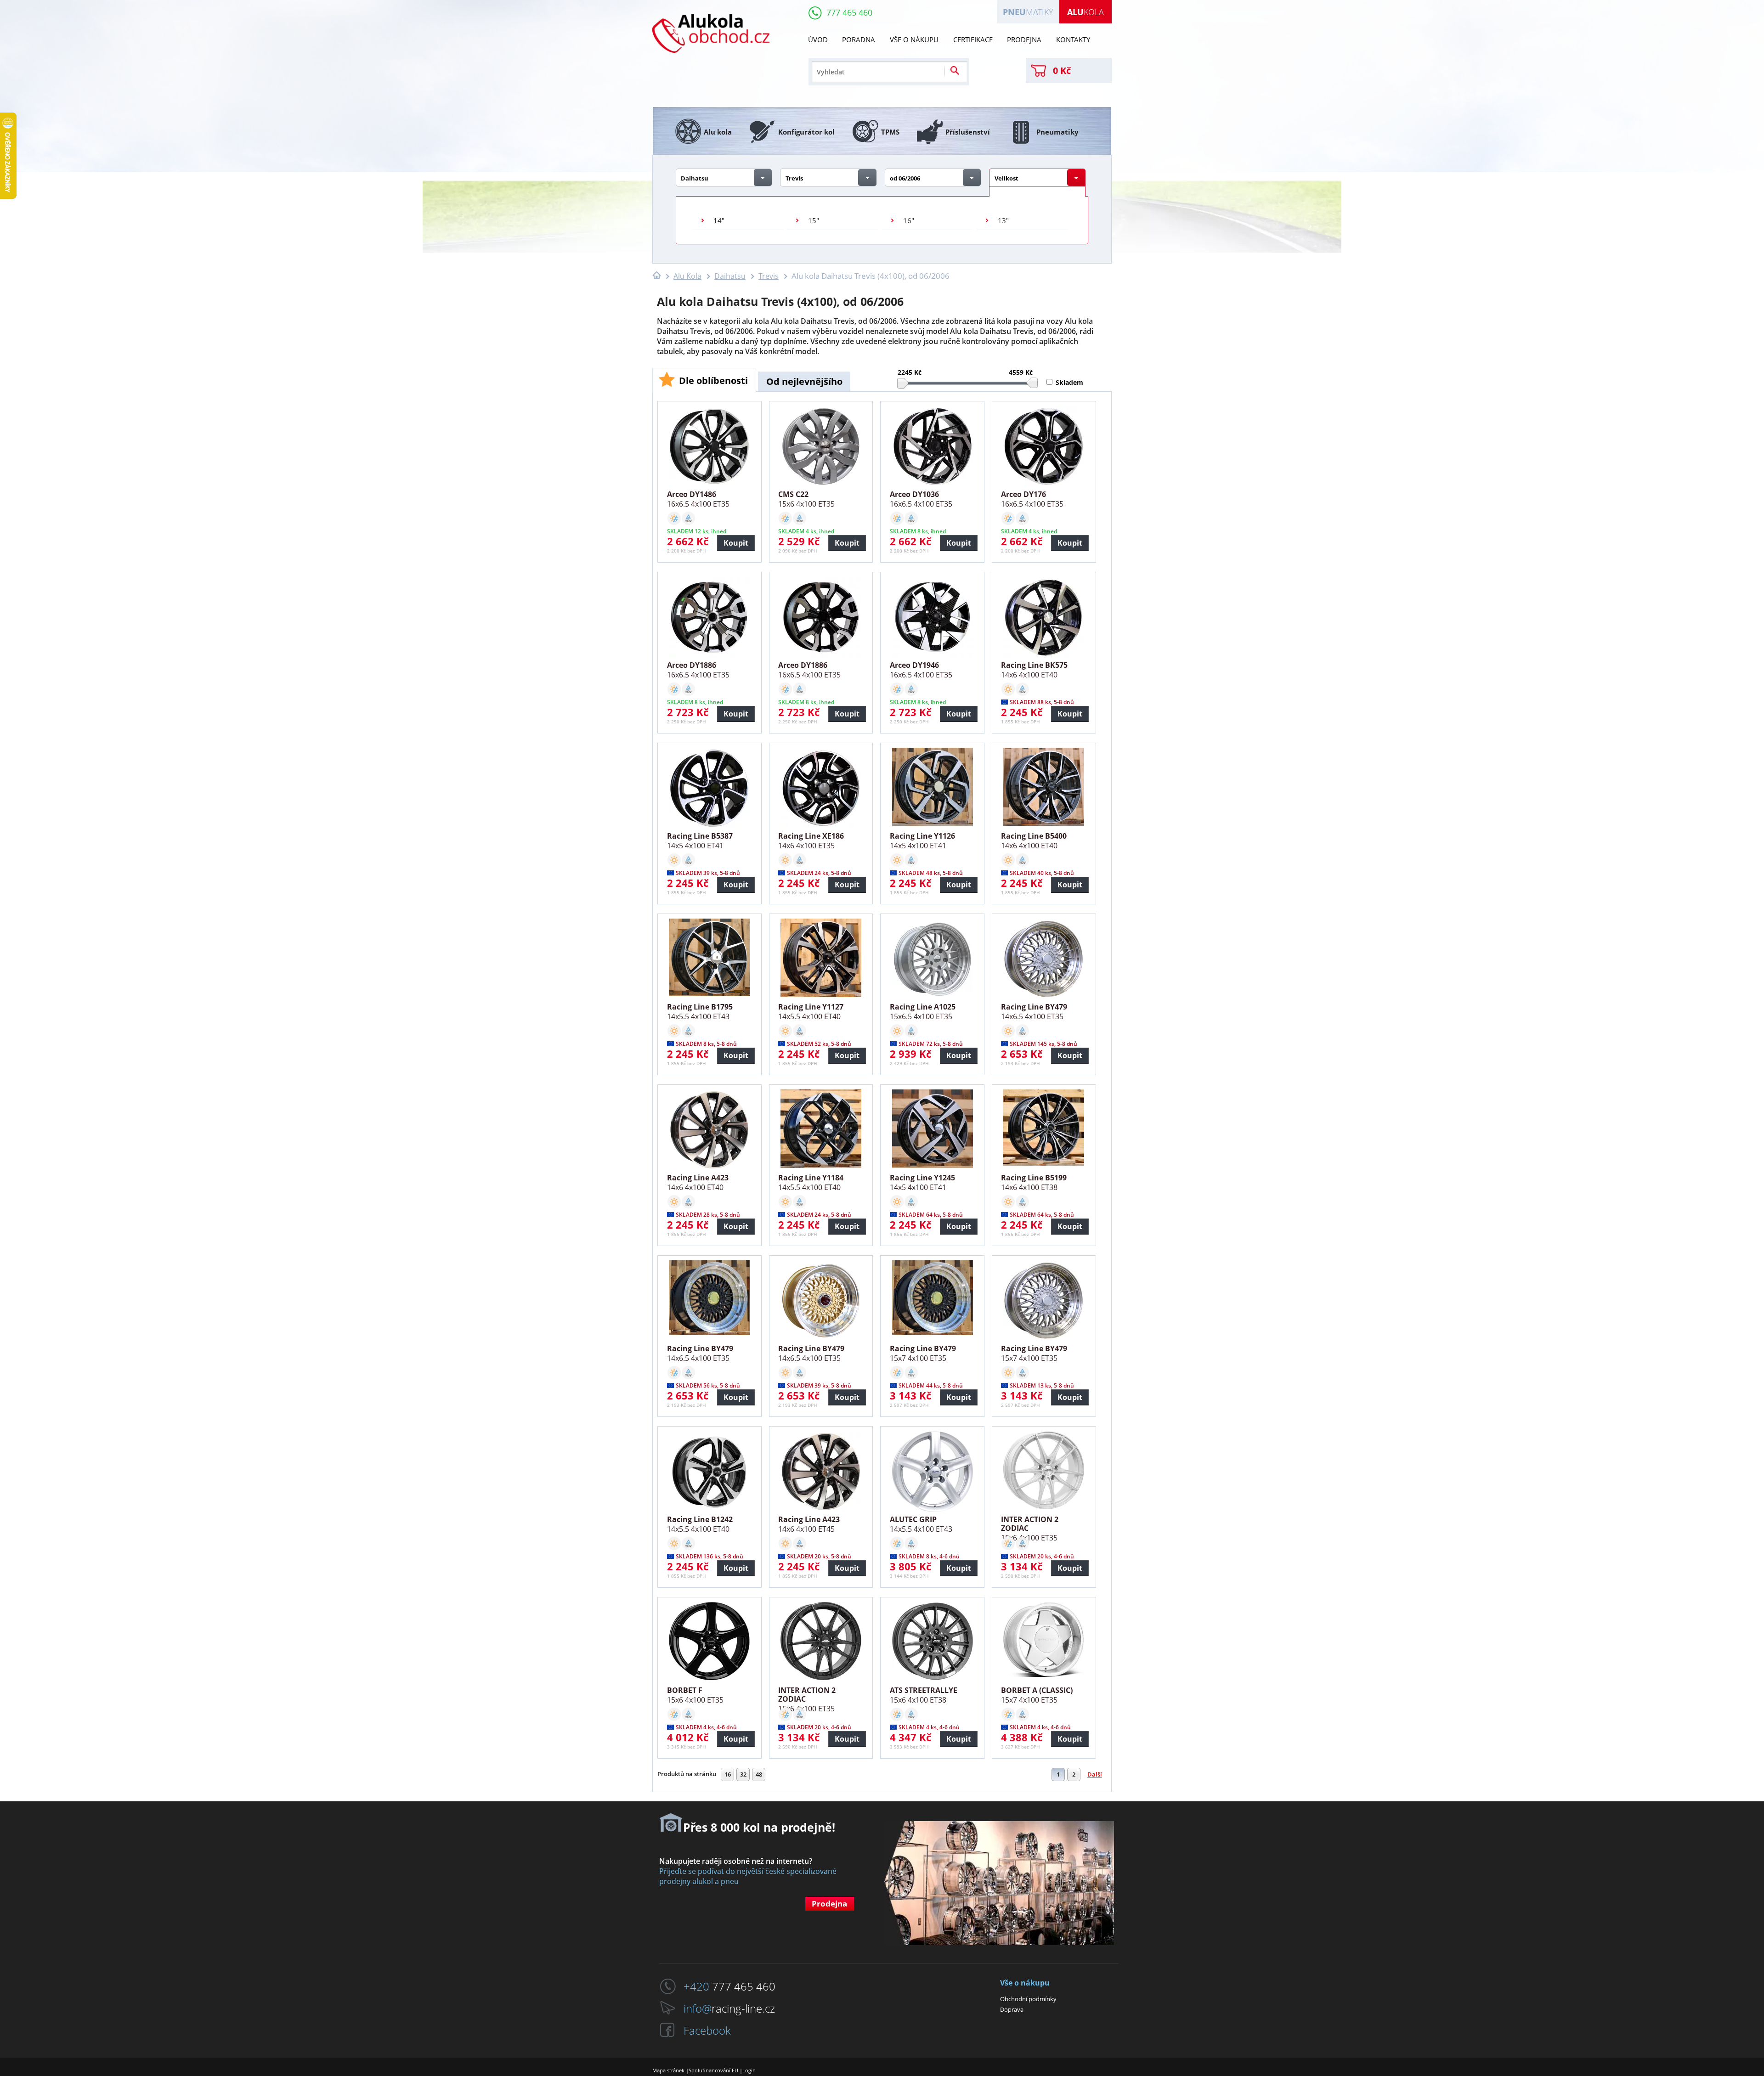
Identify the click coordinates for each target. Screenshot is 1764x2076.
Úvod (818, 39)
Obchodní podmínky (1028, 1999)
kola (1086, 12)
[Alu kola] (711, 64)
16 (728, 1774)
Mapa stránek (668, 2070)
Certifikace (973, 39)
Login (749, 2070)
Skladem (1069, 382)
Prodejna (1024, 39)
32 (743, 1774)
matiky (1028, 12)
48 (759, 1774)
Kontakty (1073, 39)
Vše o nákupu (914, 39)
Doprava (1012, 2009)
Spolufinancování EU (713, 2070)
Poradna (859, 39)
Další (1095, 1774)
